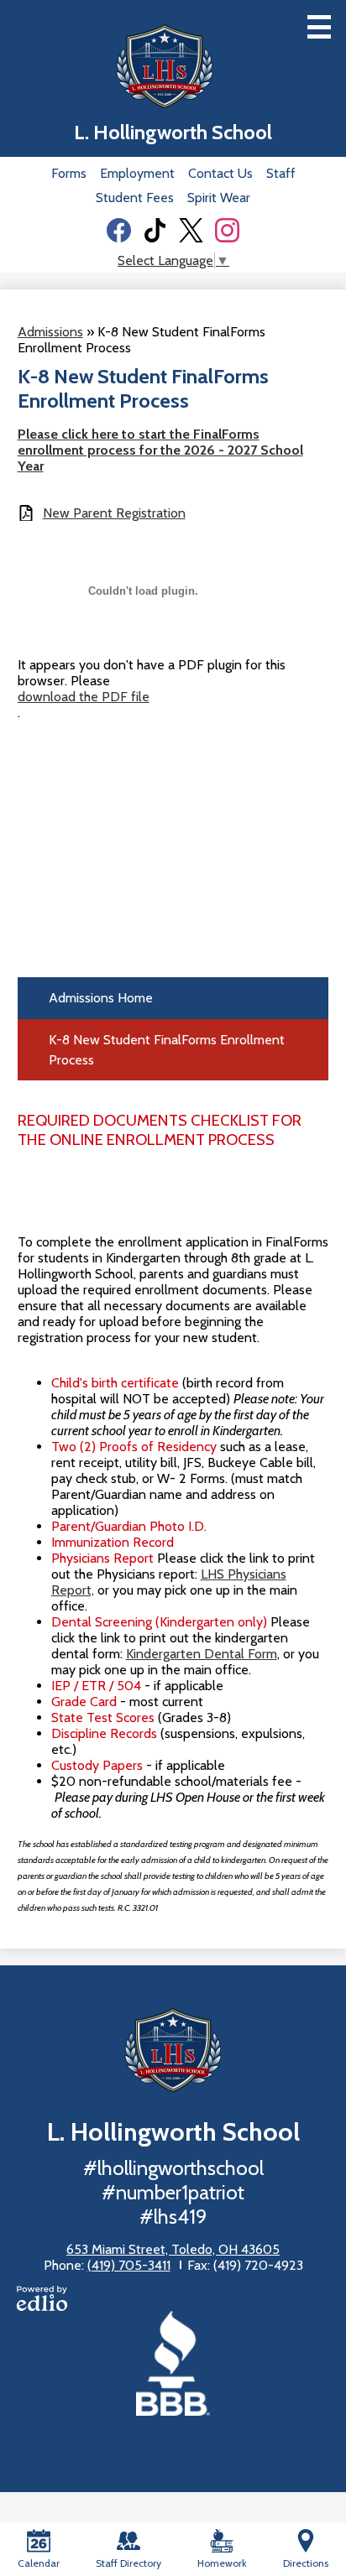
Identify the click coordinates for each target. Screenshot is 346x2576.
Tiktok (155, 230)
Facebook (119, 230)
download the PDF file (84, 697)
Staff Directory (128, 2563)
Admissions (50, 332)
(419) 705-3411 (129, 2265)
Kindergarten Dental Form (202, 1654)
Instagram (227, 230)
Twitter (191, 230)
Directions (306, 2563)
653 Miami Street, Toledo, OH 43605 (173, 2249)
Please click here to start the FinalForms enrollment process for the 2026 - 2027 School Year (160, 450)
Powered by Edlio (42, 2298)
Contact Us (220, 173)
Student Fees (135, 198)
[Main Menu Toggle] (319, 27)
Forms (69, 173)
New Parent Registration (114, 513)
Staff (281, 173)
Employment (137, 173)
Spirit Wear (219, 198)
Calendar (39, 2563)
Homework (222, 2563)
